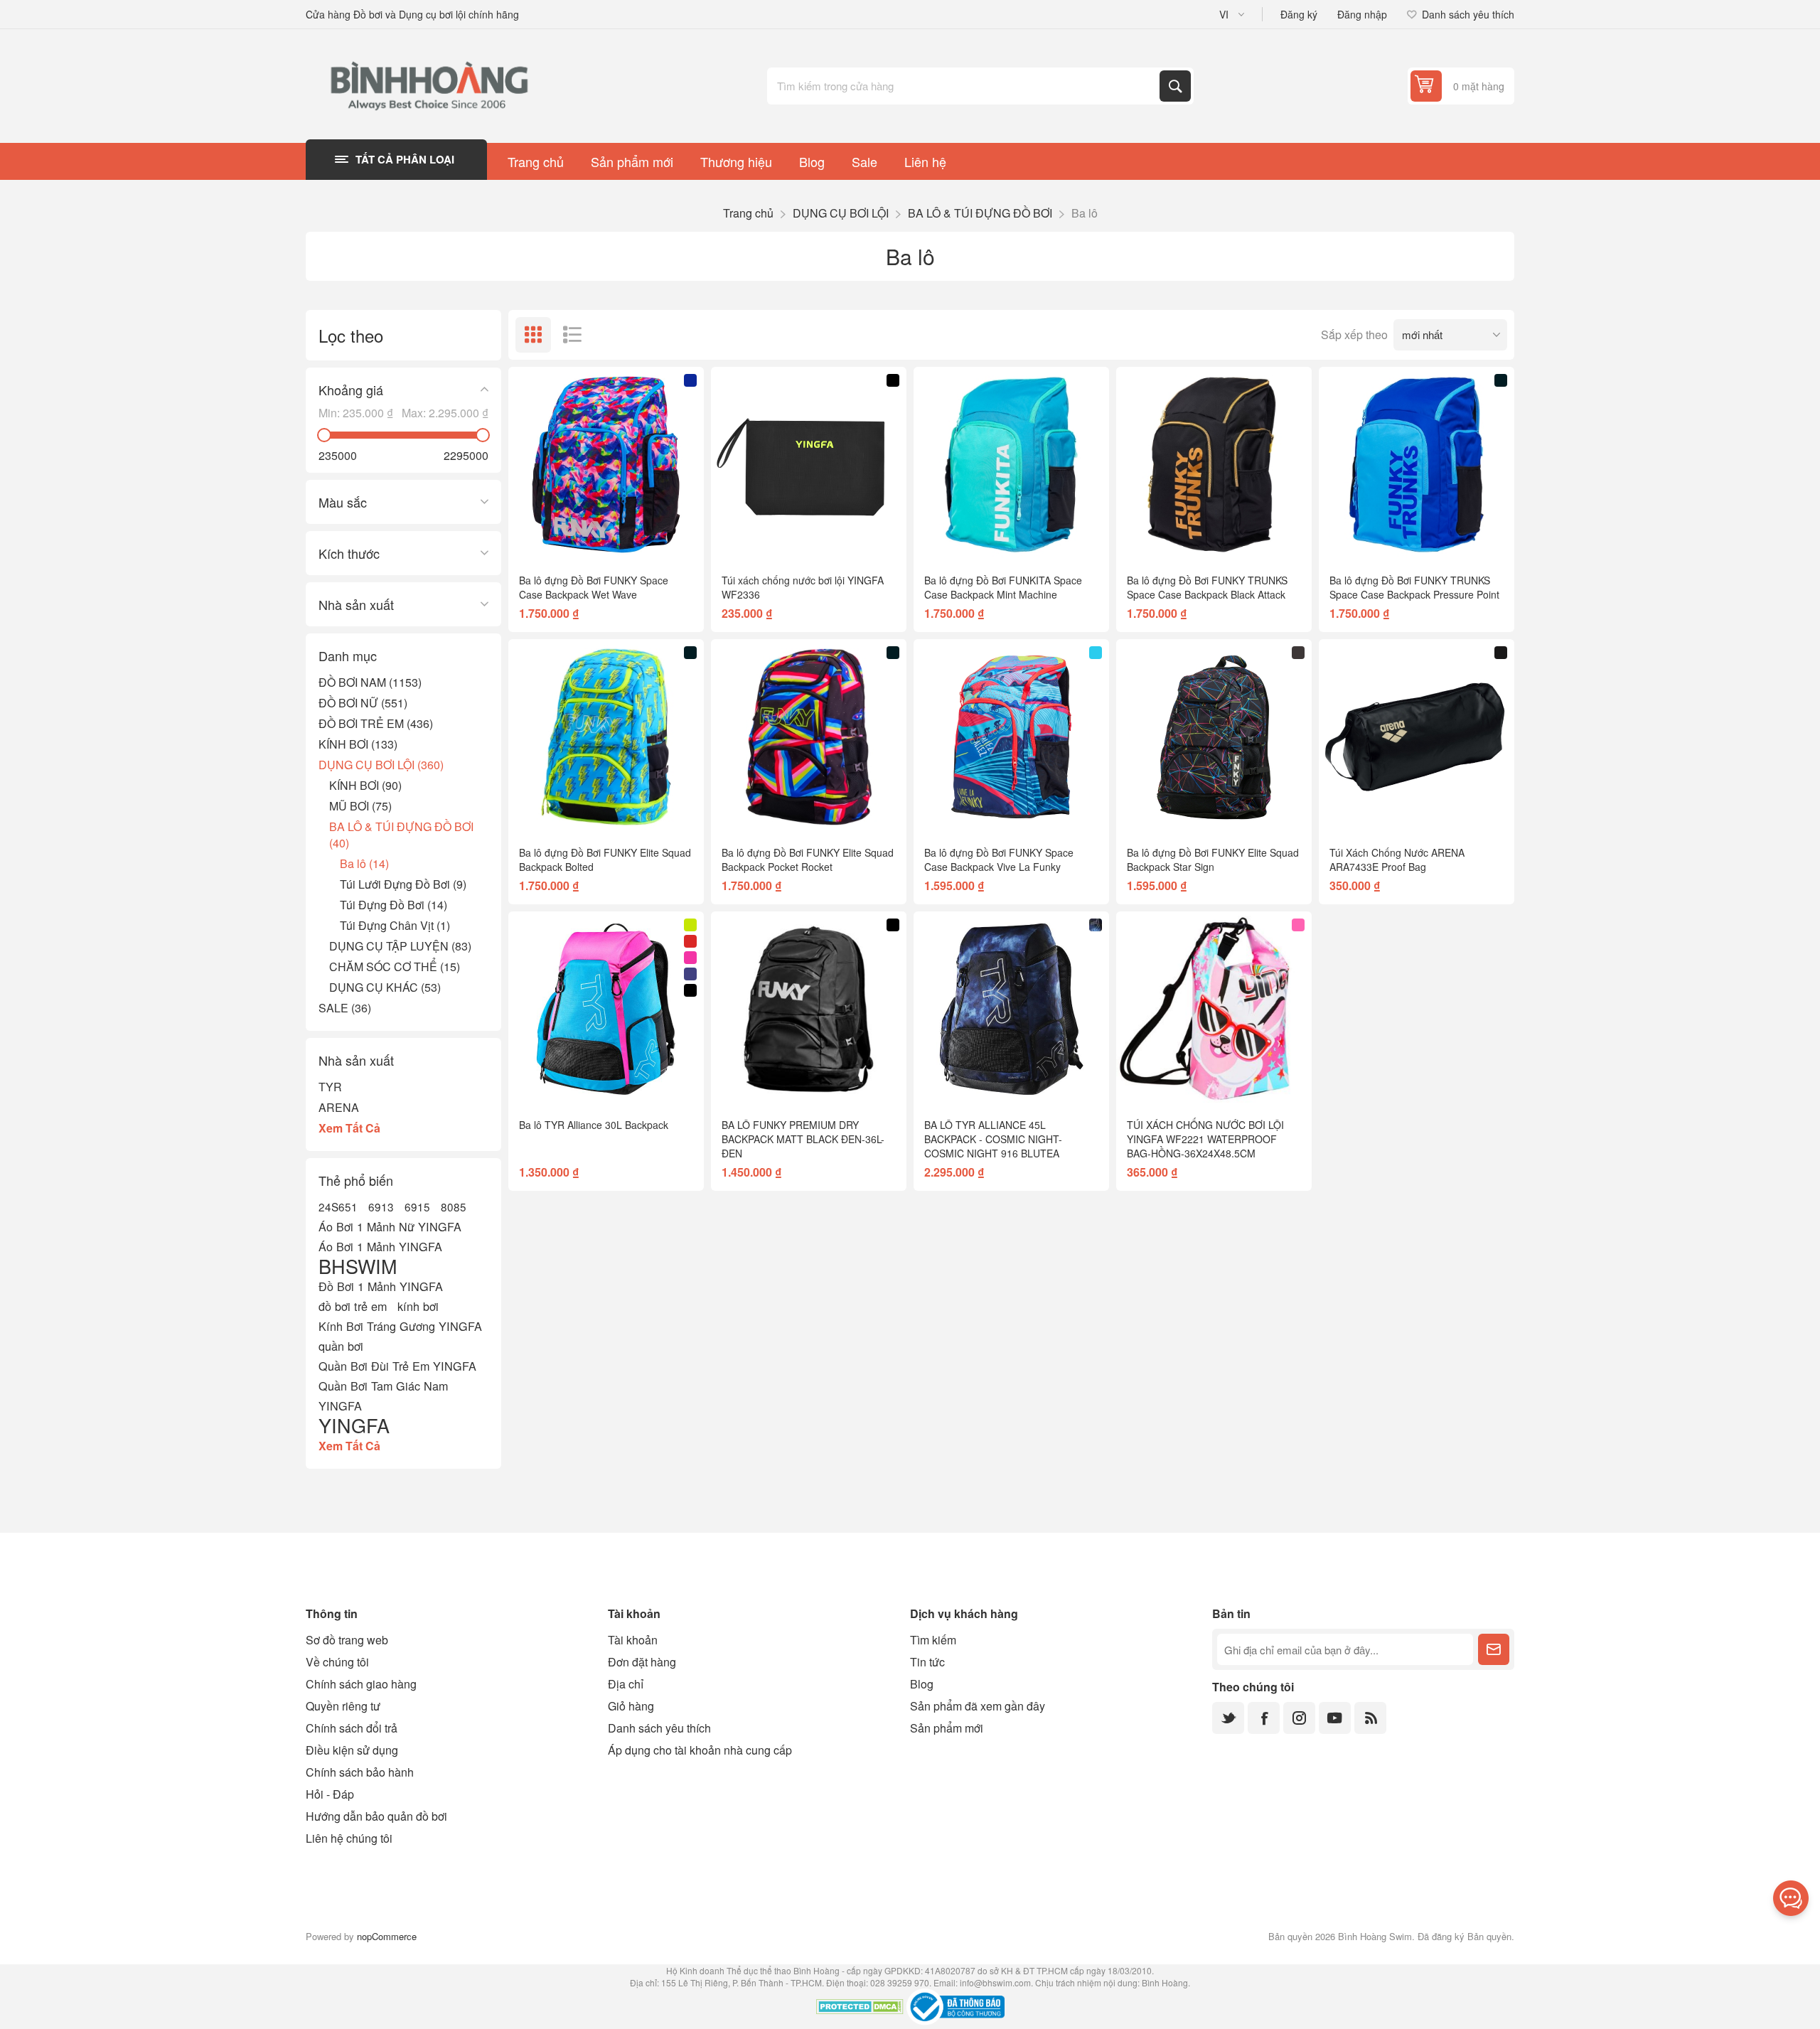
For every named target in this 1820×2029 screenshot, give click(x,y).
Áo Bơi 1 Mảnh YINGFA (380, 1246)
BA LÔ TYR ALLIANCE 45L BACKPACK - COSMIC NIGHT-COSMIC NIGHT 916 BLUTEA (993, 1139)
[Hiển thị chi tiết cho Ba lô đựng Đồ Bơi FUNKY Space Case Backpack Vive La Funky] (1011, 737)
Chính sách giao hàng (361, 1684)
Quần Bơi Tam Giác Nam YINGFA (383, 1396)
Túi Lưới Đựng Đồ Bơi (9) (403, 884)
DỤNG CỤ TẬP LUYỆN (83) (400, 946)
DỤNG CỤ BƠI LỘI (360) (381, 765)
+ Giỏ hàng (636, 539)
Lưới (533, 335)
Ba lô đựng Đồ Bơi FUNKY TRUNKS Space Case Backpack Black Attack (1207, 587)
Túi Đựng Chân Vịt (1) (395, 925)
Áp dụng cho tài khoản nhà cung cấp (700, 1750)
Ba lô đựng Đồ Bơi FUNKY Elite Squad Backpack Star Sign (1213, 860)
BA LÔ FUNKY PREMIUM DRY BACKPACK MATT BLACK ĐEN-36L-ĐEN (803, 1139)
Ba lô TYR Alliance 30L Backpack (594, 1125)
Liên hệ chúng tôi (349, 1838)
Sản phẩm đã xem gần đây (978, 1706)
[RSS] (1370, 1718)
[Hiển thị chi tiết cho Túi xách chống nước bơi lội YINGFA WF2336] (809, 465)
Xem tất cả (349, 1128)
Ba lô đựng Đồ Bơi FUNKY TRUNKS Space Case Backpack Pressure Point (1414, 587)
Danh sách (572, 335)
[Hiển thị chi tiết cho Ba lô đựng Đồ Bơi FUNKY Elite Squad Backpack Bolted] (606, 737)
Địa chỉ (626, 1684)
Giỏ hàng (631, 1706)
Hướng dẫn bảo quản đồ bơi (376, 1816)
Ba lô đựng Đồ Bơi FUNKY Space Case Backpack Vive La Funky (999, 860)
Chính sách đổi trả (352, 1728)
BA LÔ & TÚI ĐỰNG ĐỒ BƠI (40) (401, 835)
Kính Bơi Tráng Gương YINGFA (400, 1326)
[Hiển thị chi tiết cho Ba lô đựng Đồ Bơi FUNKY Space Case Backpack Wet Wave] (606, 465)
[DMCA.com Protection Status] (860, 2008)
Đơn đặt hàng (642, 1662)
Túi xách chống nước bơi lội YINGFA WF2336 (803, 587)
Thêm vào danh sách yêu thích (544, 540)
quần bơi (341, 1346)
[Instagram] (1299, 1718)
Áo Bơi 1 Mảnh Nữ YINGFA (390, 1226)
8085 (454, 1206)
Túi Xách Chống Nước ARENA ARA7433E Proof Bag (1397, 860)
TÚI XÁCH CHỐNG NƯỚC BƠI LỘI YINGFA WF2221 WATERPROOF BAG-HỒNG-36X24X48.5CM (1205, 1139)
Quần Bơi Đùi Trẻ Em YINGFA (397, 1366)
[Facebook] (1264, 1718)
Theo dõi (1494, 1649)
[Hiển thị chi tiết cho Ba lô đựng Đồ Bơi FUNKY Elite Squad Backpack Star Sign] (1214, 737)
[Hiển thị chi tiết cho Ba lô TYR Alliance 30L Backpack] (606, 1009)
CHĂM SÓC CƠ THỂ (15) (395, 967)
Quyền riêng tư (343, 1706)
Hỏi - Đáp (330, 1794)
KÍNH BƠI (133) (358, 744)
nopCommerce (387, 1936)
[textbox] (965, 86)
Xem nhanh (574, 540)
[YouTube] (1335, 1718)
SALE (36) (345, 1008)
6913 (381, 1206)
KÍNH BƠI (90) (365, 785)
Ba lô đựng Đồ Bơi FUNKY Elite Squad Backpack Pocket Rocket (808, 860)
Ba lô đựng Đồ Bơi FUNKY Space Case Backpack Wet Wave (594, 587)
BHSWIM (358, 1266)
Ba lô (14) (364, 863)
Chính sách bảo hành (360, 1772)
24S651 (338, 1206)
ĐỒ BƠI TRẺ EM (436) (376, 723)
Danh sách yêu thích (659, 1728)
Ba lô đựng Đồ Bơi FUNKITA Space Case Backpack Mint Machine (1003, 587)
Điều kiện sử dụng (352, 1750)
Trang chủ (748, 213)
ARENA (339, 1107)
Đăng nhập (1362, 14)
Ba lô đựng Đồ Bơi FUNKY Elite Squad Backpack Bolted (605, 860)
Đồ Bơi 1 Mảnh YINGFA (381, 1286)
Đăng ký (1299, 14)
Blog (922, 1684)
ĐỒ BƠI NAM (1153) (370, 682)
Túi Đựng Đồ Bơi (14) (394, 905)
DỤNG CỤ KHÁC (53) (385, 987)
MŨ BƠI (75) (360, 806)
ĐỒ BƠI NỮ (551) (363, 703)
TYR (330, 1087)
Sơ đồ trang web (347, 1640)
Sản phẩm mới (947, 1728)
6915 (417, 1206)
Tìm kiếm (1175, 86)
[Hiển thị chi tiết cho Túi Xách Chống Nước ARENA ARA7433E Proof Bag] (1417, 737)
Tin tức (927, 1662)
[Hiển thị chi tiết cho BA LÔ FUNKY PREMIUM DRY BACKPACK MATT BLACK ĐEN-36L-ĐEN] (809, 1009)
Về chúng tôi (337, 1662)
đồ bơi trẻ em (353, 1306)
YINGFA (354, 1425)
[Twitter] (1228, 1718)
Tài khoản (633, 1640)
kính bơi (418, 1306)
